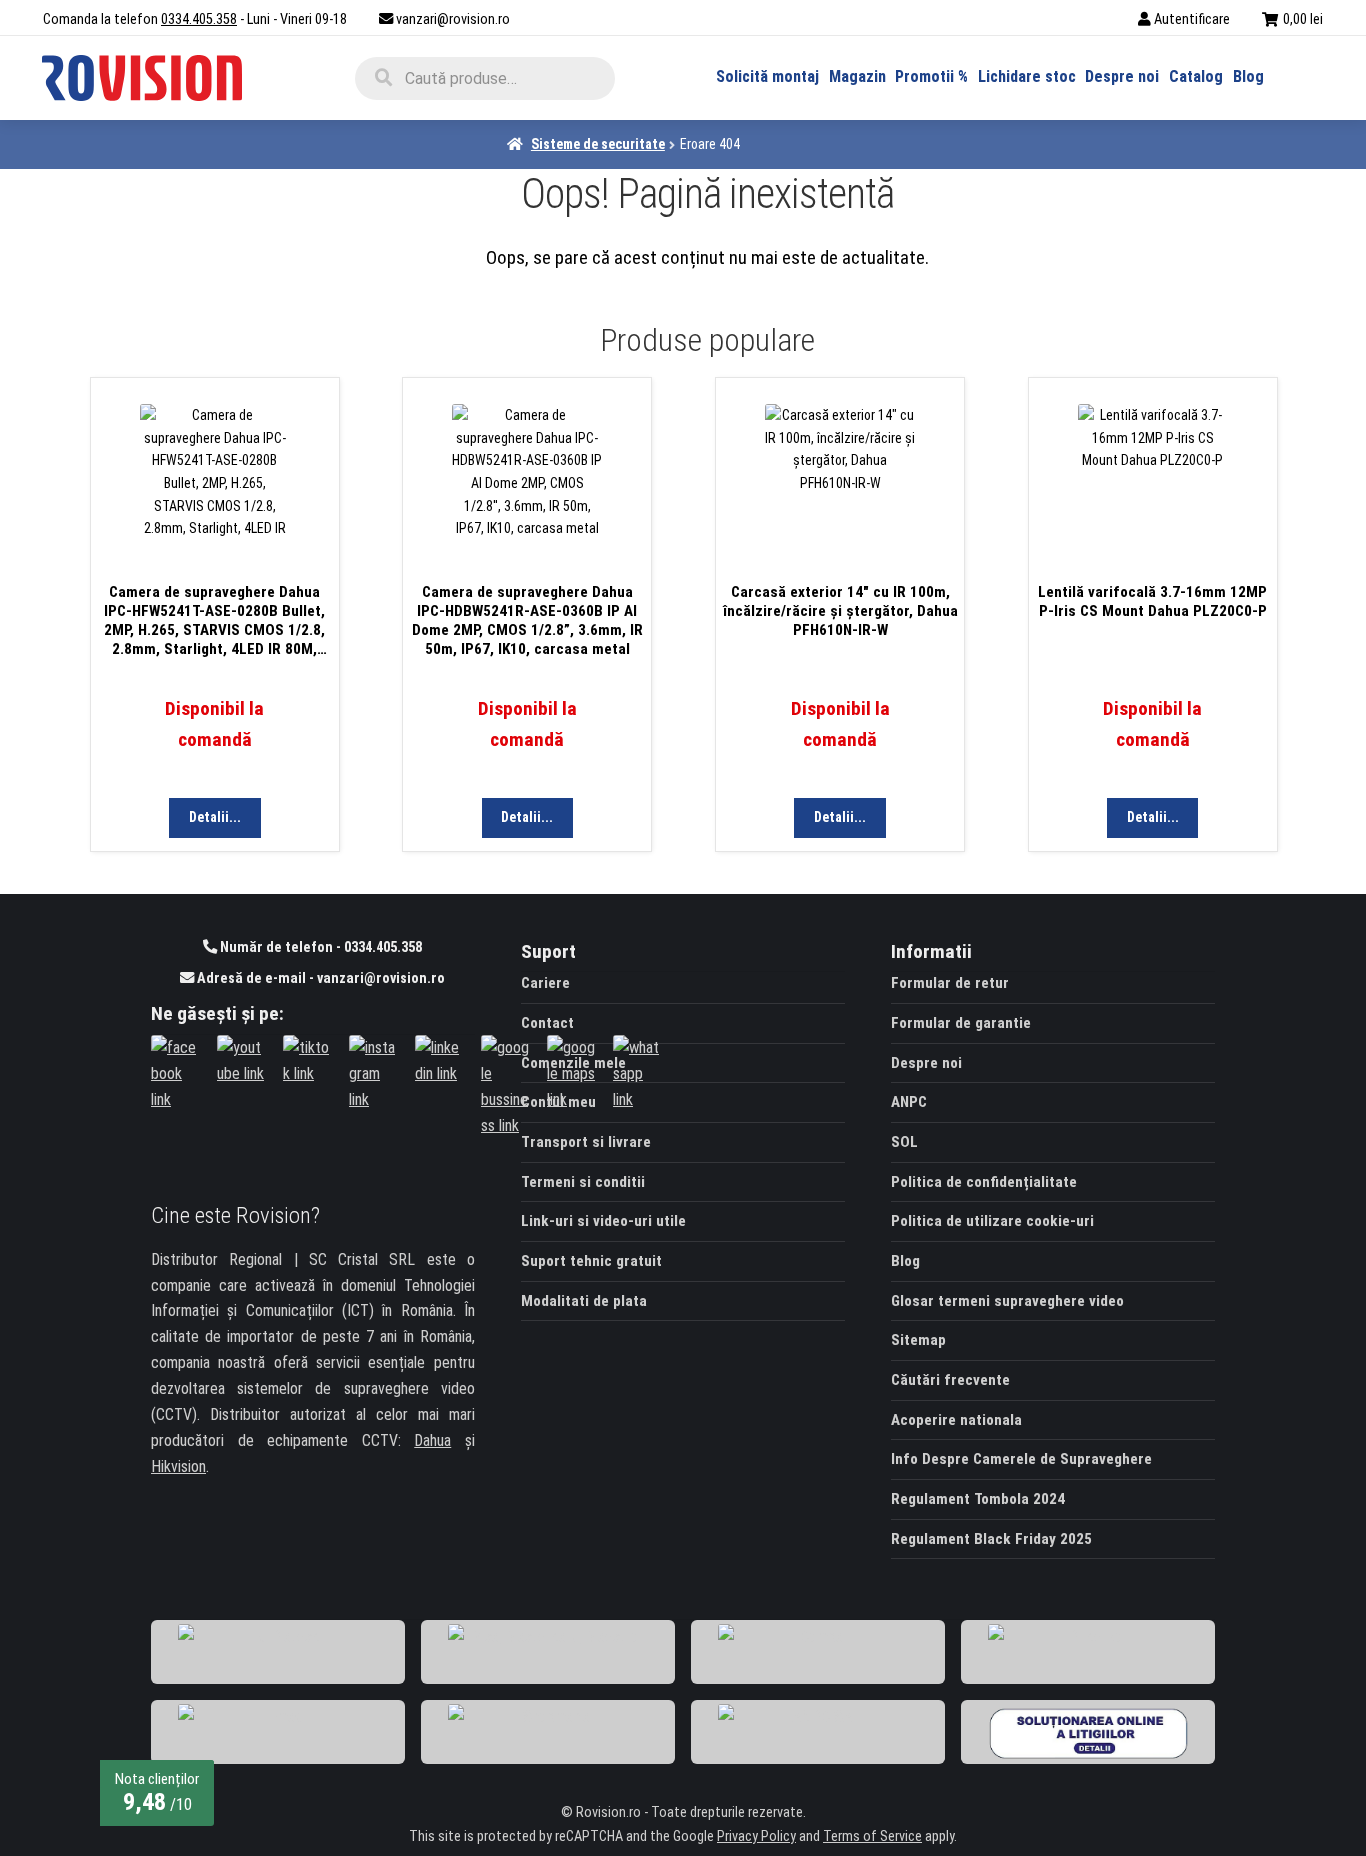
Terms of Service (872, 1836)
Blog (1248, 76)
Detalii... (215, 817)
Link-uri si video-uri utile (603, 1221)
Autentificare (1192, 19)
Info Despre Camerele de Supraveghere (1021, 1459)
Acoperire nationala (956, 1420)
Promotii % (931, 76)
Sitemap (918, 1340)
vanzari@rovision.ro (453, 19)
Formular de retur (950, 983)
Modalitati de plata (584, 1301)
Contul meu (558, 1102)
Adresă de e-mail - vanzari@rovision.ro (319, 978)
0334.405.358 (199, 19)
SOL (904, 1142)
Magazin (857, 76)
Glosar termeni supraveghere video (1007, 1301)
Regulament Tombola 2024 (978, 1499)
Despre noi (1122, 76)
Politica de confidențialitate (984, 1182)
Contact (547, 1023)
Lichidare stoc (1027, 76)
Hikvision (178, 1466)
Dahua (432, 1440)
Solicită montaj (767, 76)
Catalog (1196, 76)
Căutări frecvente (950, 1380)
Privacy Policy (756, 1836)
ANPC (909, 1102)
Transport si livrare (586, 1142)
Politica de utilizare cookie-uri (992, 1221)
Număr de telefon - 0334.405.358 (319, 947)
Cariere (545, 983)
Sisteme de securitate (598, 144)
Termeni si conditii (583, 1182)
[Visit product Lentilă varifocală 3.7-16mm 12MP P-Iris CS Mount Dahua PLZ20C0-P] (1153, 483)
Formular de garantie (961, 1023)
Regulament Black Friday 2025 (991, 1539)
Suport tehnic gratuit (591, 1261)
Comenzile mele (573, 1063)
